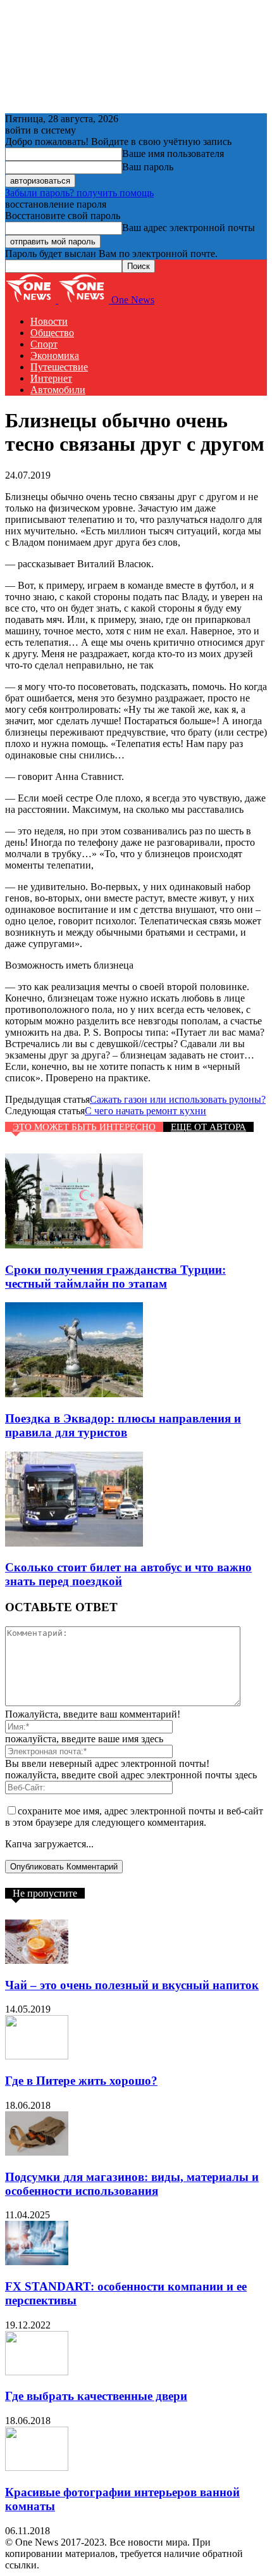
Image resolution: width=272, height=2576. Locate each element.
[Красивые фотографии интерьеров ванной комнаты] (37, 2467)
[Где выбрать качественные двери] (37, 2372)
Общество (52, 333)
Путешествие (59, 367)
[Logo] (32, 300)
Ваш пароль (148, 167)
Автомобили (58, 390)
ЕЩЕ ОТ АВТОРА (208, 1127)
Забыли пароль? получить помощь (79, 193)
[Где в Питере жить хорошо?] (37, 2056)
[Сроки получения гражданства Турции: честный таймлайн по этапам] (74, 1245)
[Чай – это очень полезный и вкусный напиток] (37, 1960)
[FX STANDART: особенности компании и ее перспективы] (37, 2262)
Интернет (51, 378)
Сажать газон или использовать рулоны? (178, 1099)
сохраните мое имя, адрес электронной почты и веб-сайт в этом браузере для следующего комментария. (134, 1817)
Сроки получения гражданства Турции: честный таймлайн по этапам (115, 1277)
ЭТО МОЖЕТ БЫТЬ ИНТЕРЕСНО (84, 1127)
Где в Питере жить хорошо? (81, 2081)
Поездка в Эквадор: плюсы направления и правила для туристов (123, 1425)
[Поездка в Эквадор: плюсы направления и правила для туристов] (74, 1394)
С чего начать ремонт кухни (145, 1111)
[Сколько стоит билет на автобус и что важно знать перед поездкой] (74, 1543)
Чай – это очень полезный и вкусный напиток (132, 1985)
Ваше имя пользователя (173, 154)
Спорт (44, 344)
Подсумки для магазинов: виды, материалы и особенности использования (132, 2184)
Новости (49, 321)
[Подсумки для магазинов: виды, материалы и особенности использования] (37, 2152)
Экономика (55, 355)
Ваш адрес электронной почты (189, 228)
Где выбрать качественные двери (96, 2396)
